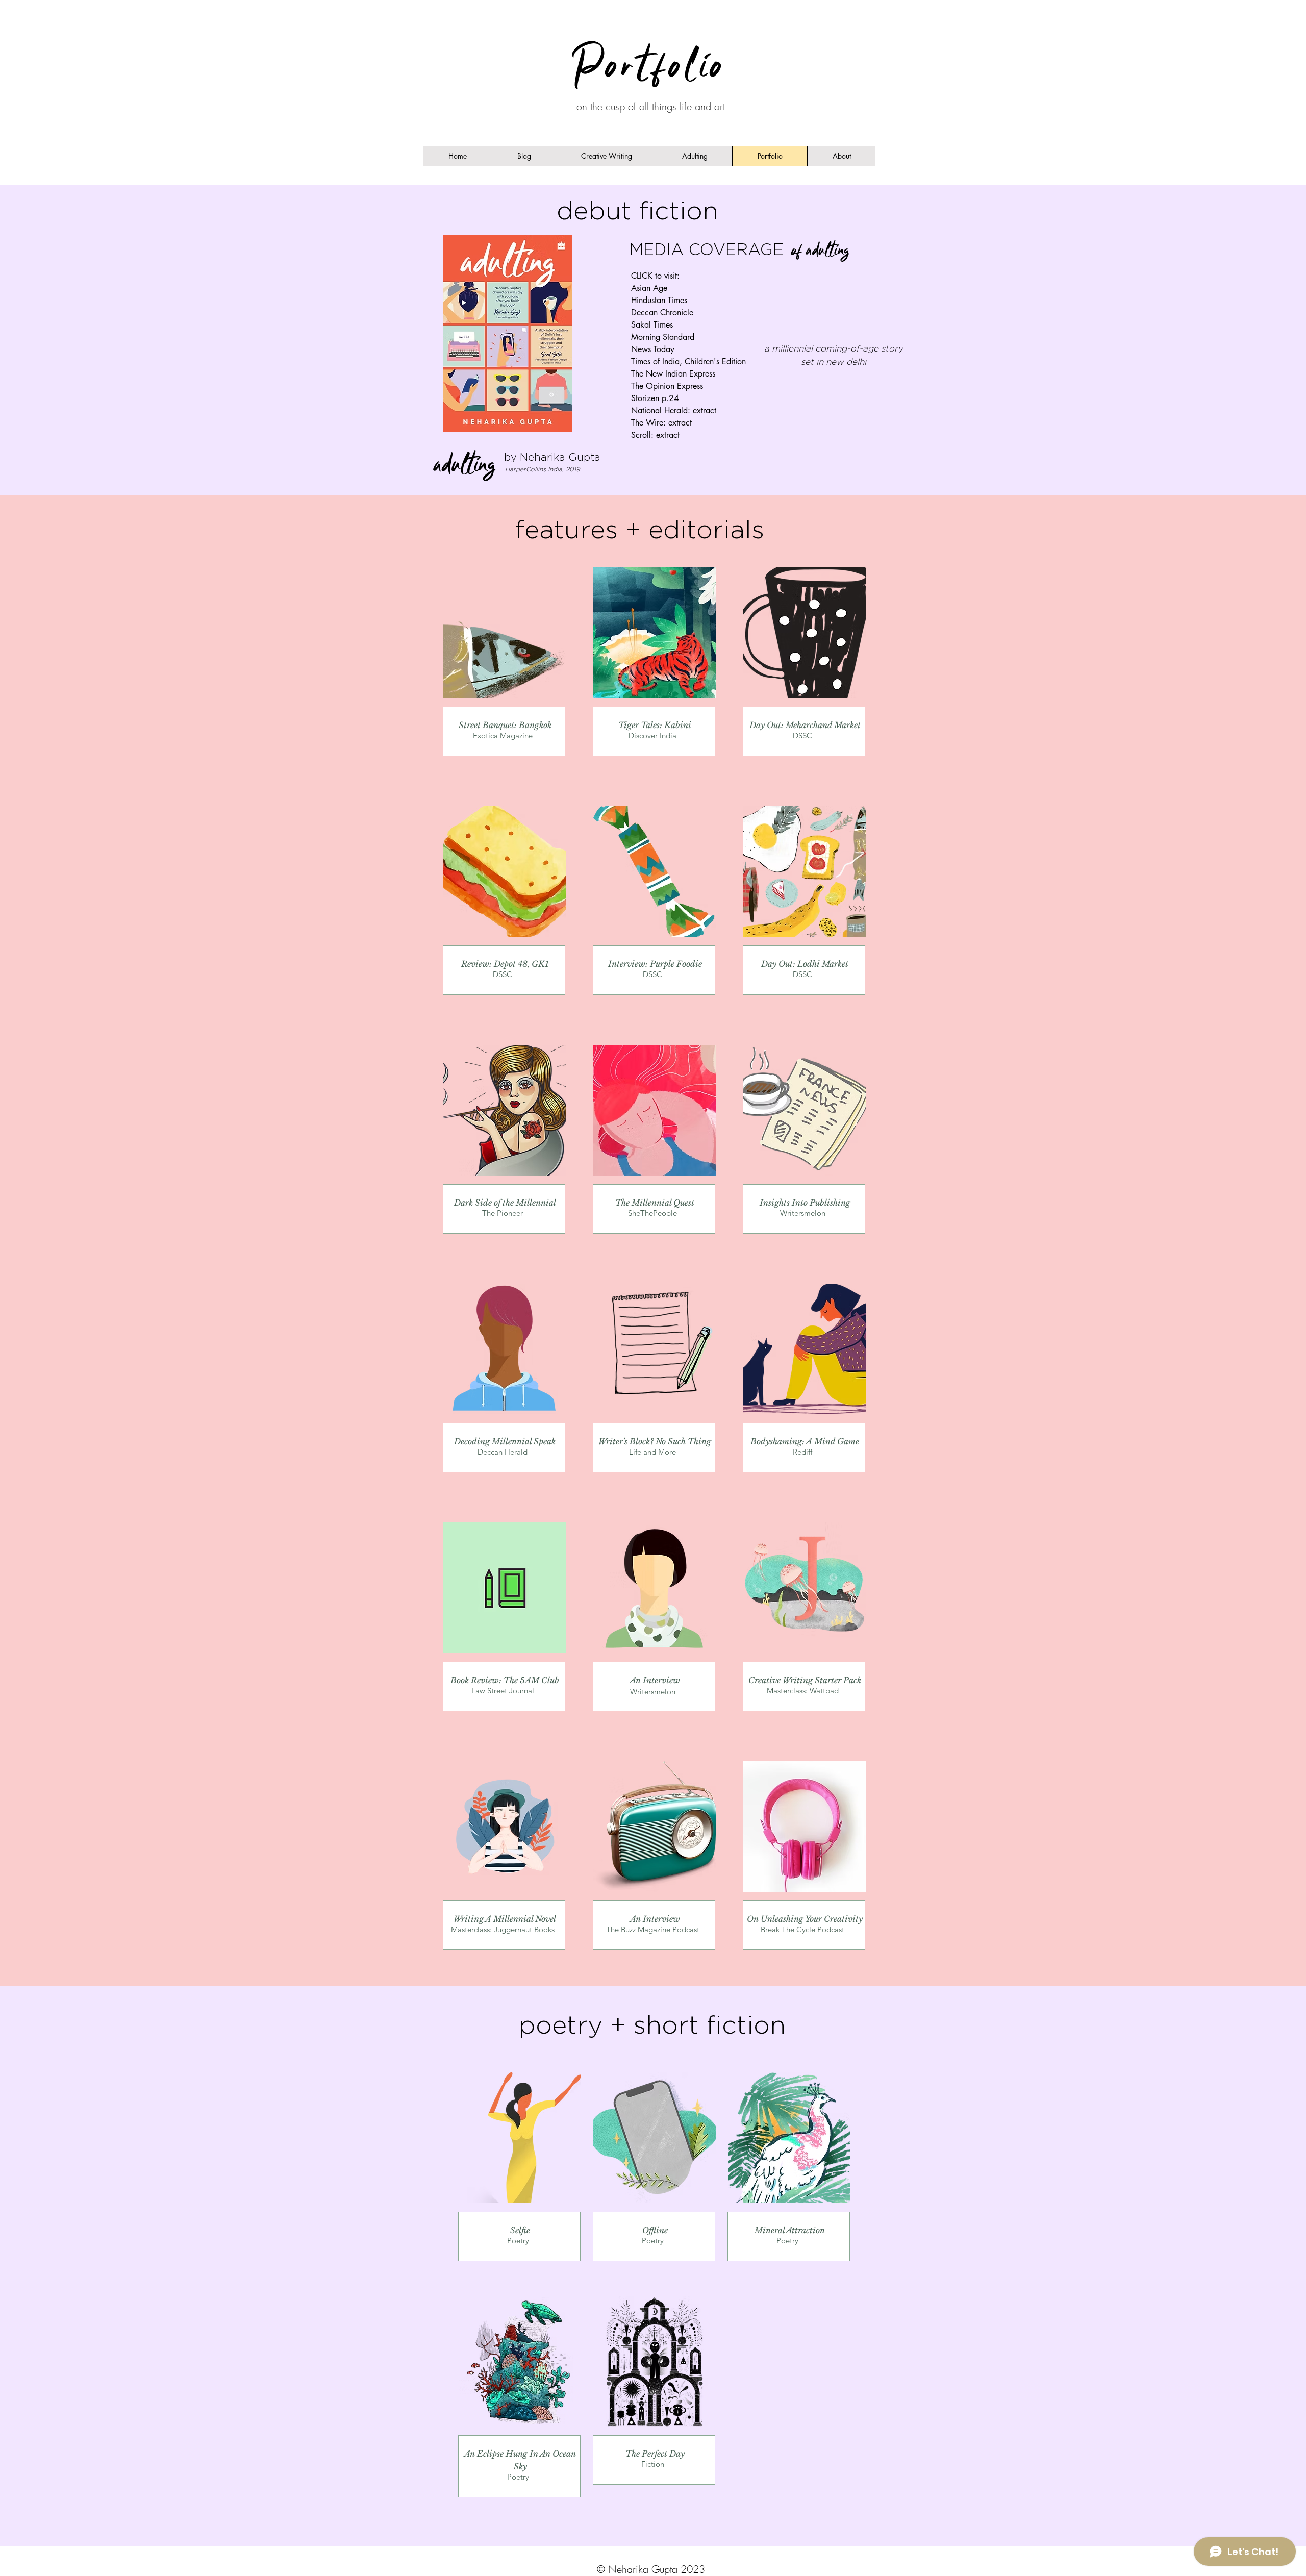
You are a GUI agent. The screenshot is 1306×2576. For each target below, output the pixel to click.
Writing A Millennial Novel (505, 1919)
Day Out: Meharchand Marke (803, 725)
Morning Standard (663, 337)
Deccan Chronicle (662, 312)
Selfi (518, 2230)
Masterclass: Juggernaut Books (503, 1929)
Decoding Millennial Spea (503, 1441)
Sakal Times (652, 325)
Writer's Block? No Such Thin (652, 1441)
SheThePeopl (650, 1213)
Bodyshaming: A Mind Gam (803, 1441)
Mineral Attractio (787, 2230)
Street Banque (485, 725)
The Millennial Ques (653, 1203)
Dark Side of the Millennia (504, 1203)
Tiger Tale (637, 725)
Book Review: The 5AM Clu (503, 1680)
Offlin (653, 2230)
